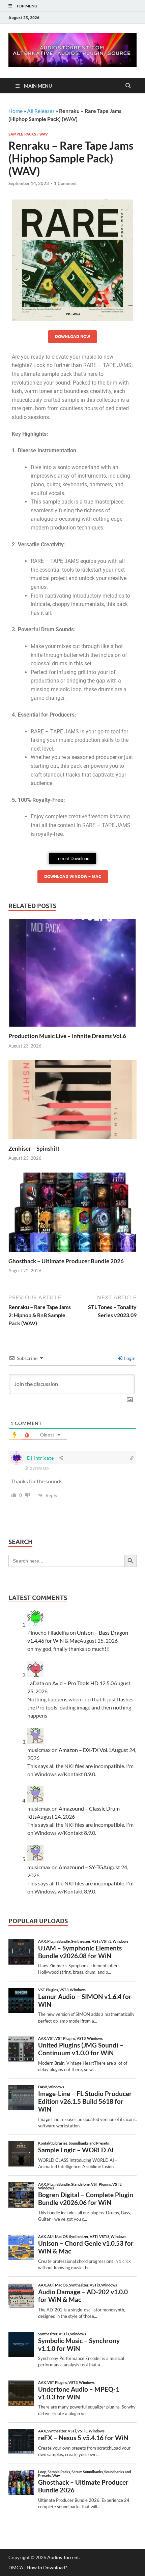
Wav (44, 134)
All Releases (41, 111)
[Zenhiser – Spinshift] (72, 1102)
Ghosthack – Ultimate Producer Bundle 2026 (66, 1261)
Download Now (72, 337)
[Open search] (128, 86)
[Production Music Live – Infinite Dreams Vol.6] (72, 975)
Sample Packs (22, 134)
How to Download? (47, 2567)
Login (129, 1358)
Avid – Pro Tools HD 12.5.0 (83, 1683)
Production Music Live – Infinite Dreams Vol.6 (67, 1036)
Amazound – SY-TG (81, 1867)
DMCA (16, 2567)
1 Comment (65, 183)
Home (16, 111)
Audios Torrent (63, 2557)
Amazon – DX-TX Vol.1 (85, 1750)
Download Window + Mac (73, 876)
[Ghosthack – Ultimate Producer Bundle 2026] (72, 1214)
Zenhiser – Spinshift (34, 1148)
